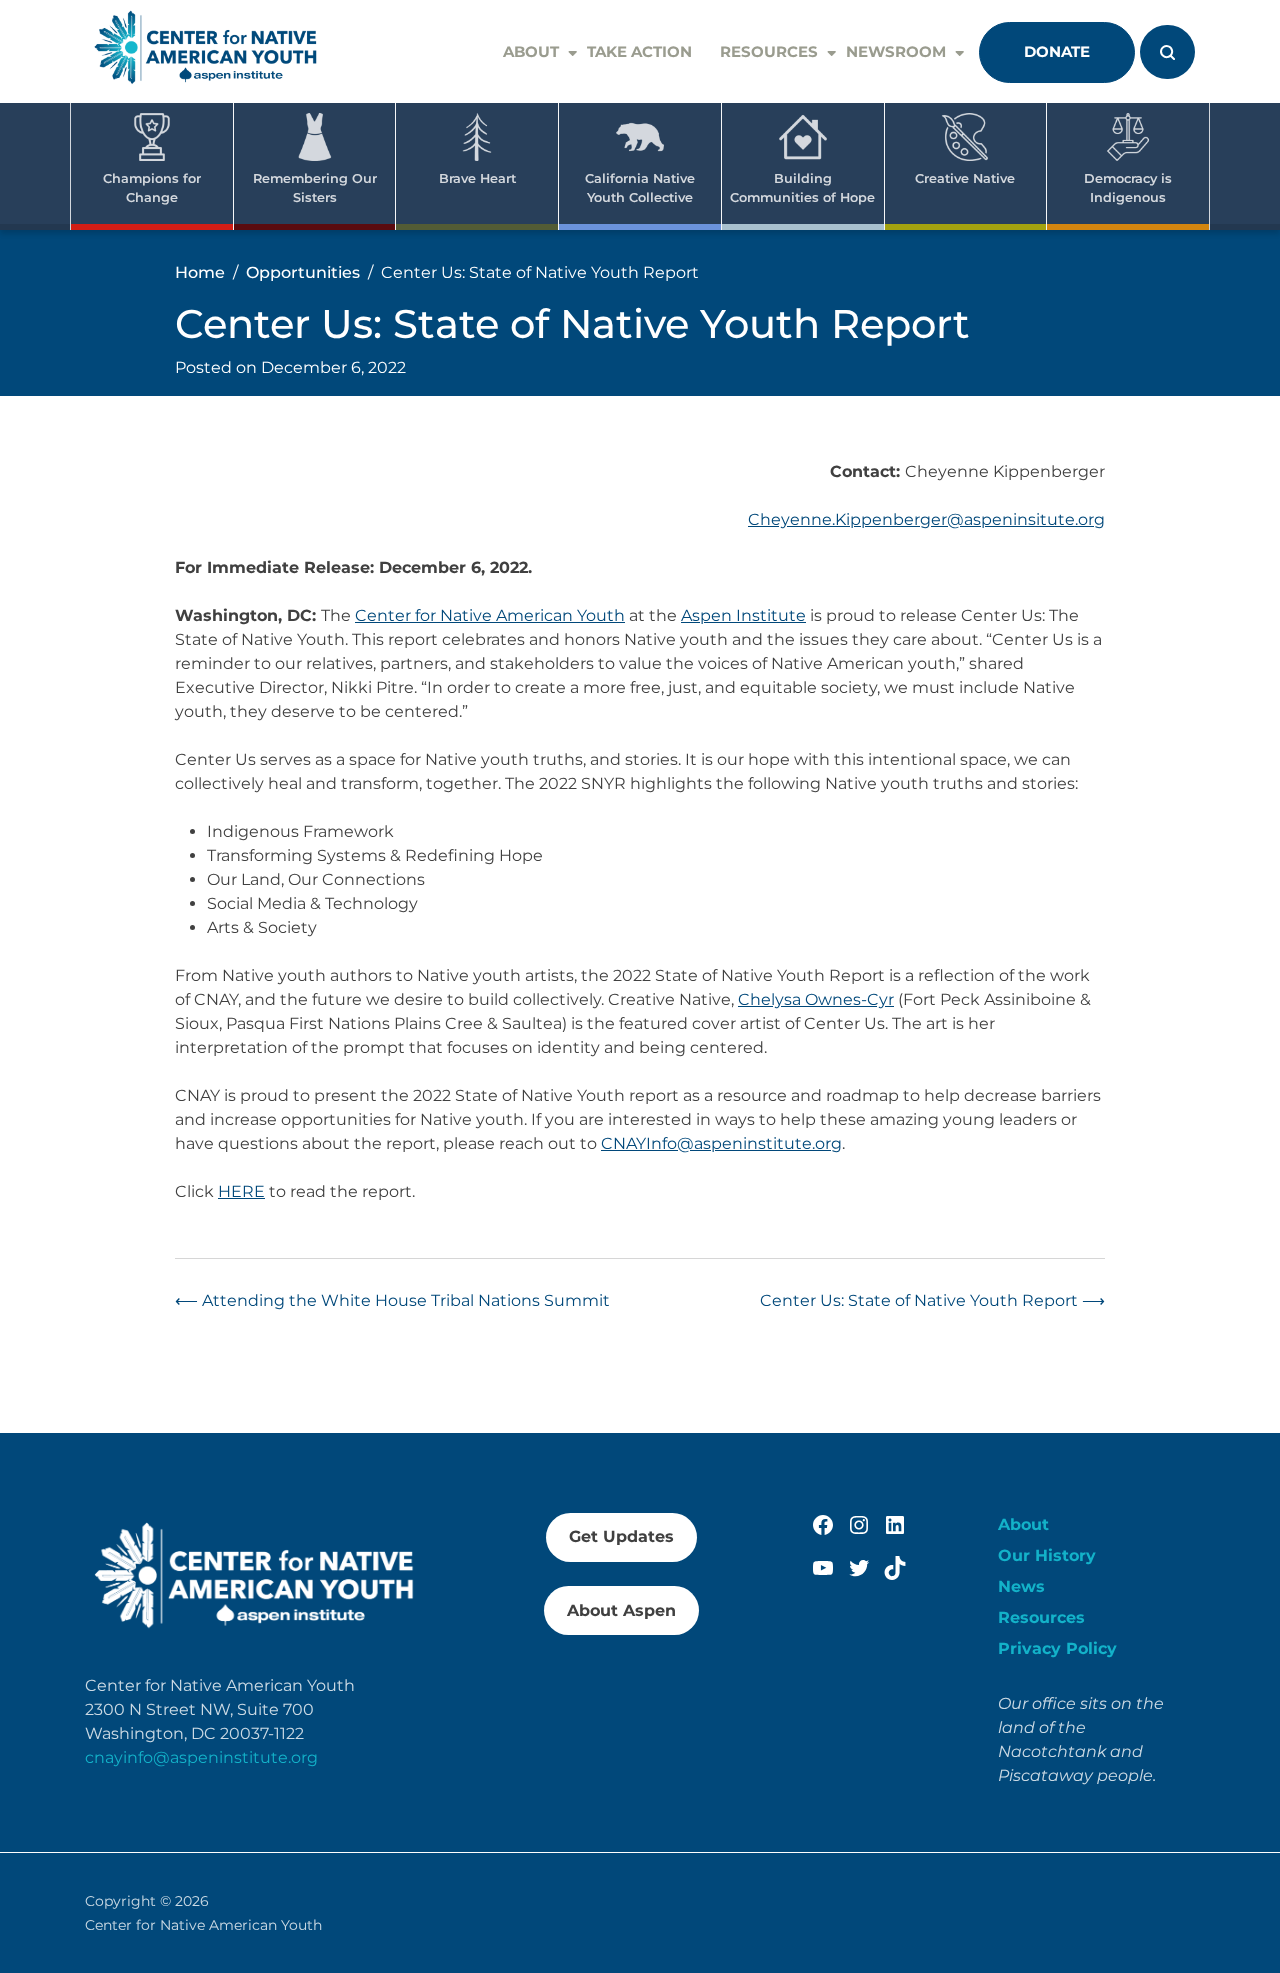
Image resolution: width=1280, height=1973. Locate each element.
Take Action (639, 51)
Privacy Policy (1057, 1648)
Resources (769, 51)
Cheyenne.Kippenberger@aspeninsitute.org (926, 519)
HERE (241, 1191)
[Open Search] (1167, 52)
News (1021, 1586)
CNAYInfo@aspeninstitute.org (721, 1143)
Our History (1047, 1555)
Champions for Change (152, 188)
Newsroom (896, 51)
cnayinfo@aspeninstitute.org (201, 1757)
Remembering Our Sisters (315, 188)
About (531, 51)
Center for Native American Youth (490, 615)
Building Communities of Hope (802, 188)
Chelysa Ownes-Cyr (816, 999)
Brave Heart (477, 178)
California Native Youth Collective (640, 188)
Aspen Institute (743, 615)
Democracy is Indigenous (1128, 188)
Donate (1057, 51)
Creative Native (965, 178)
